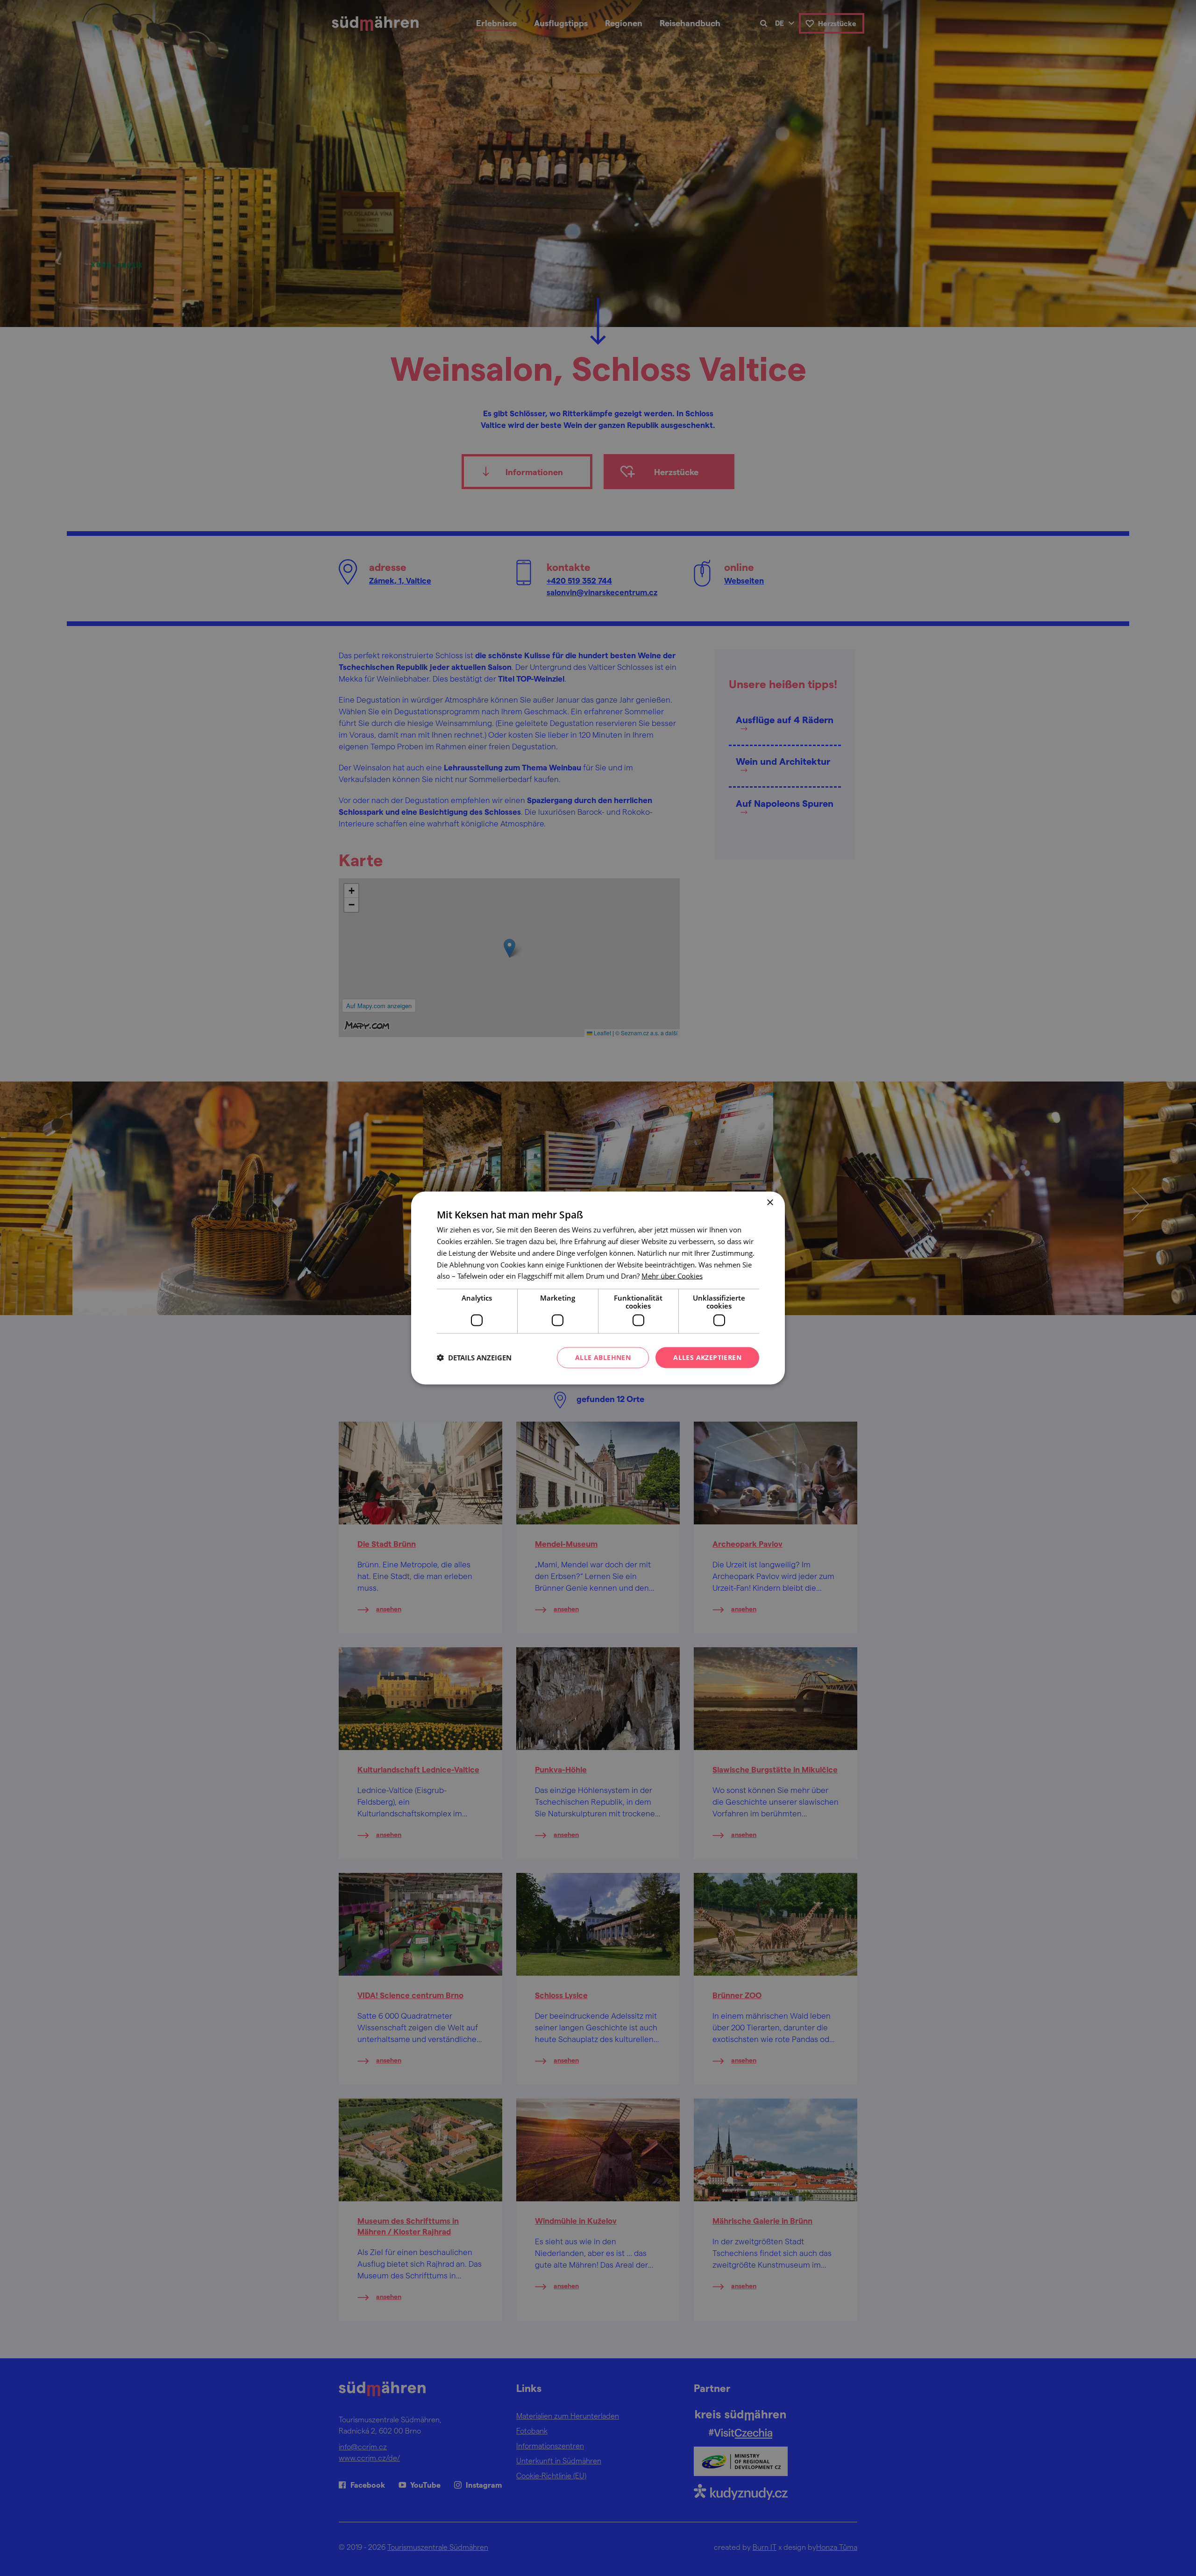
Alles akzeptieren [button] (707, 1357)
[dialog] (598, 1288)
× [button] (770, 1203)
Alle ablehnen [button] (603, 1357)
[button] (474, 1358)
